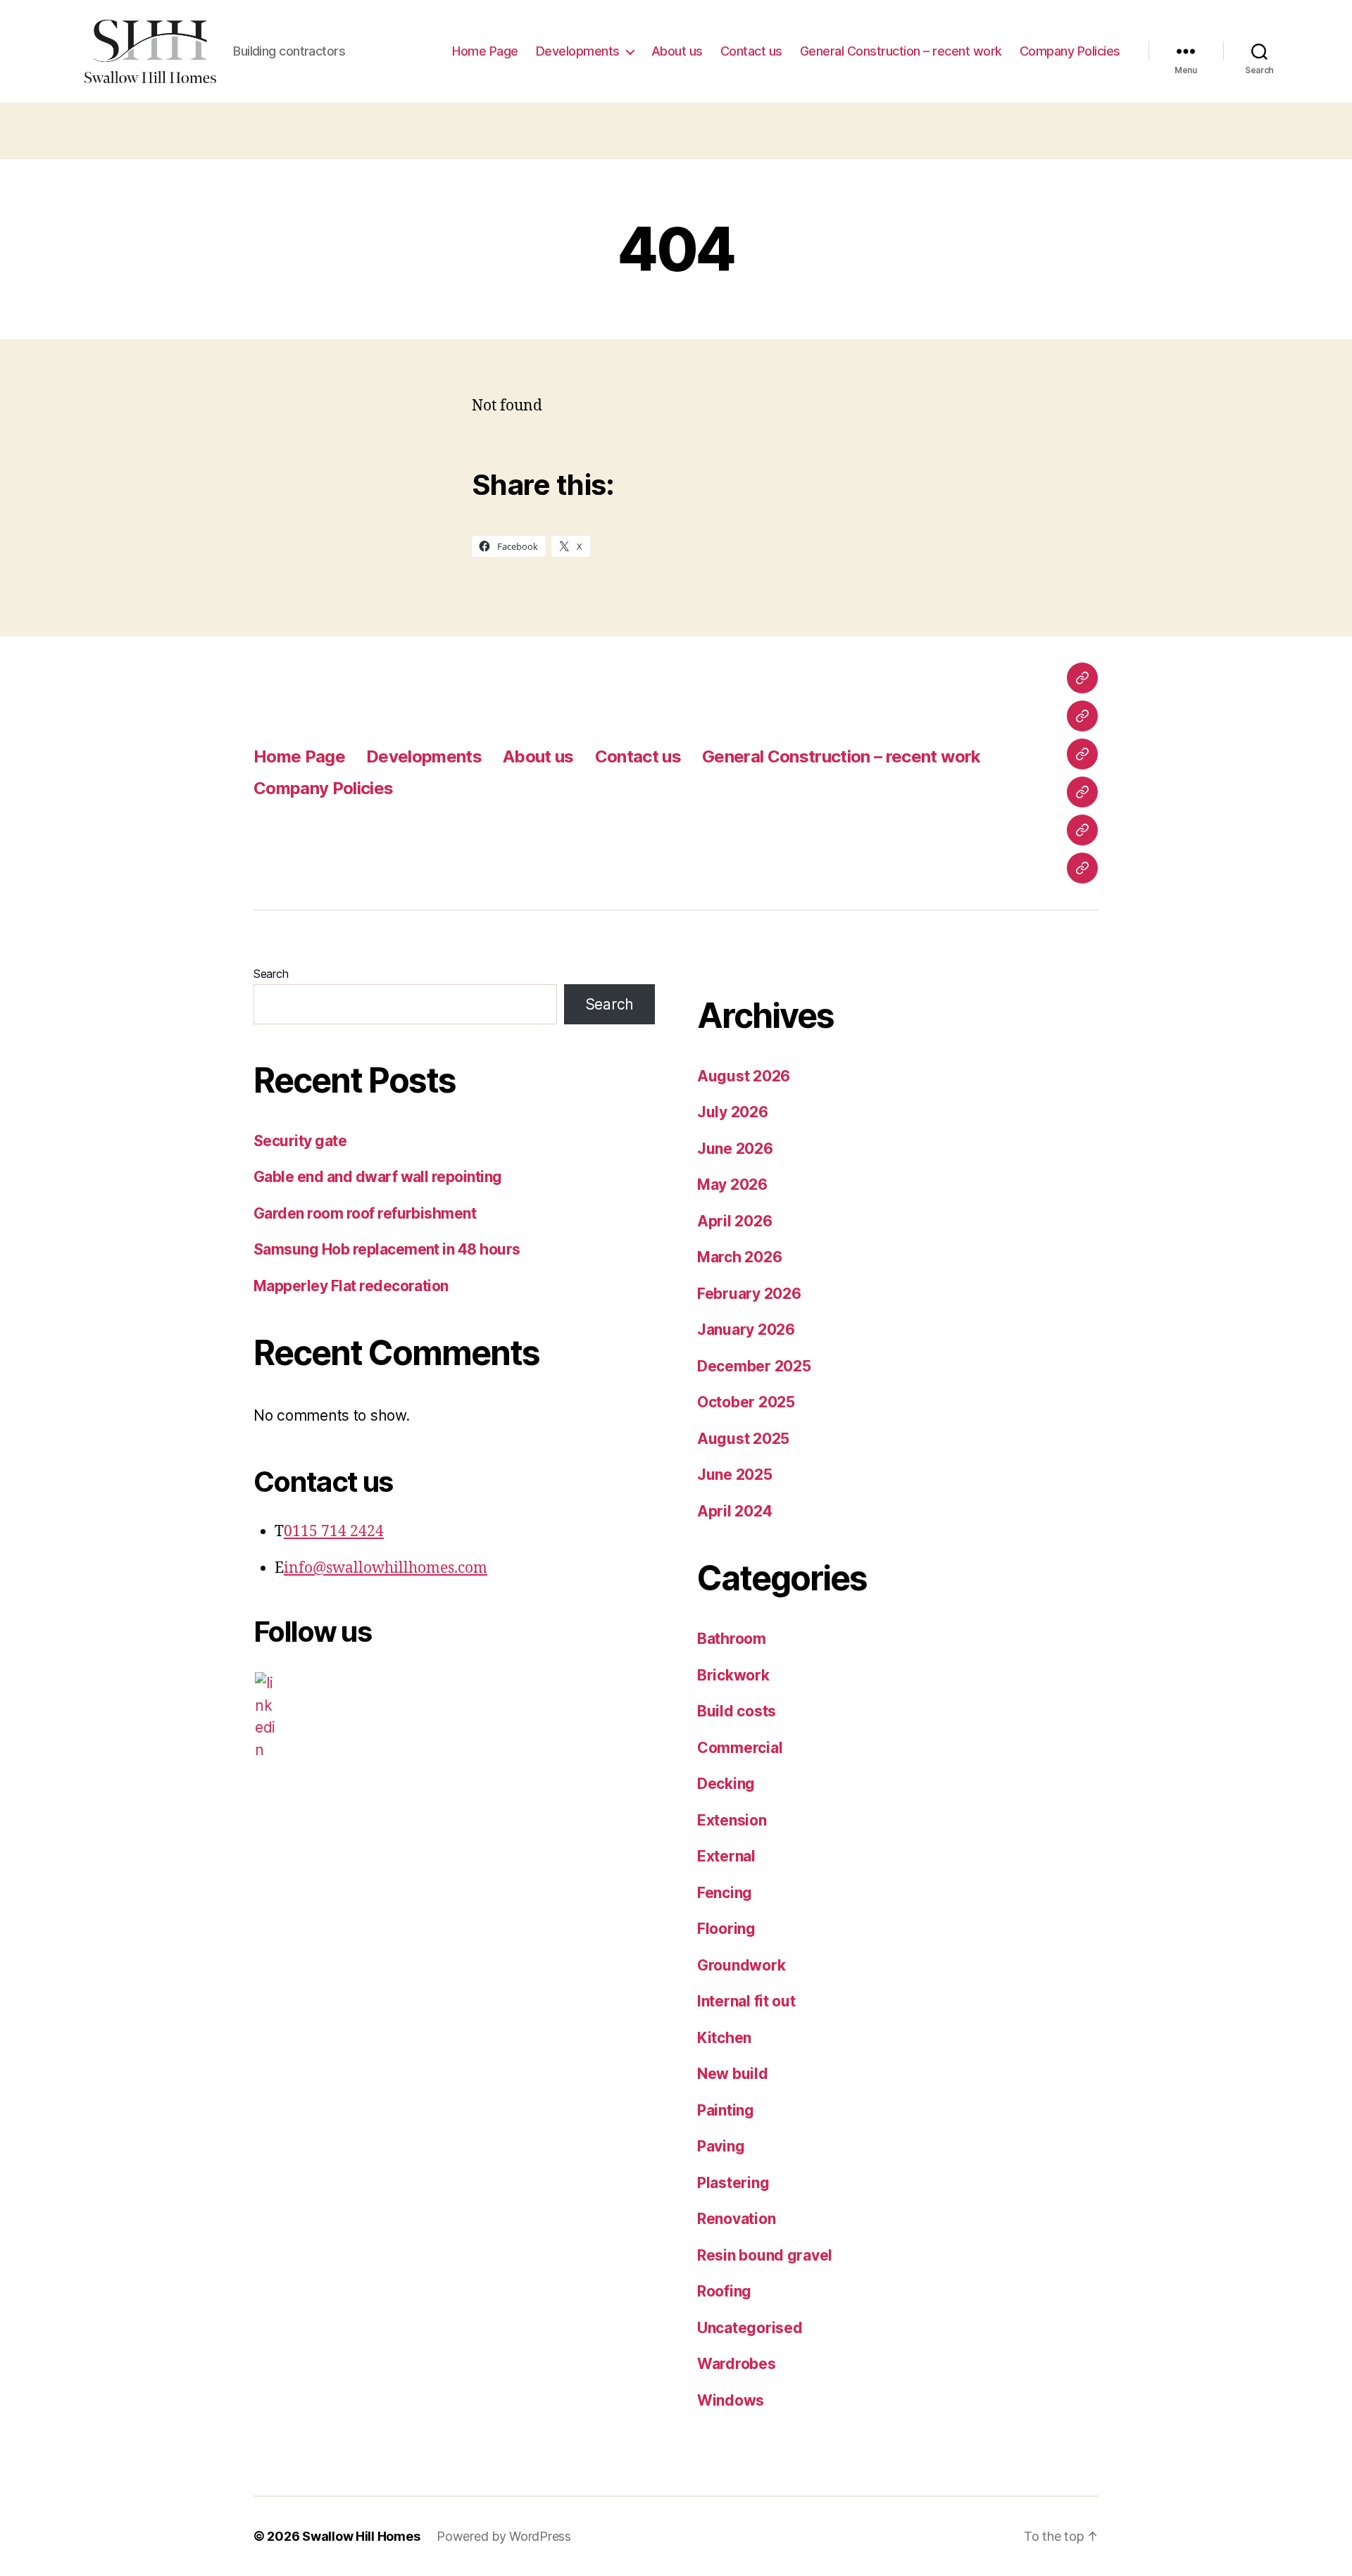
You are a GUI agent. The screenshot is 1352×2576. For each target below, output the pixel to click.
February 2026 (749, 1294)
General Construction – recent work (901, 51)
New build (733, 2074)
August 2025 (743, 1439)
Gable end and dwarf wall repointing (378, 1177)
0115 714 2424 (334, 1532)
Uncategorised (750, 2328)
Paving (721, 2146)
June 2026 (735, 1149)
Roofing (724, 2291)
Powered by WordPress (504, 2536)
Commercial (740, 1748)
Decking (726, 1784)
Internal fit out (746, 2001)
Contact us (751, 51)
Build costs (737, 1711)
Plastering (733, 2183)
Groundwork (741, 1965)
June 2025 (735, 1475)
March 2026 (739, 1257)
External (726, 1856)
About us (677, 51)
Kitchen (724, 2038)
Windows (731, 2400)
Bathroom (732, 1639)
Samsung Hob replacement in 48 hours (387, 1249)
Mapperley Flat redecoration (351, 1286)
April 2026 (734, 1221)
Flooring (726, 1929)
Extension (732, 1820)
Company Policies (1070, 51)
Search (271, 974)
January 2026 (746, 1330)
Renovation (736, 2219)
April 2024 (734, 1511)
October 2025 (746, 1402)
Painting (726, 2110)
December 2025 (754, 1366)
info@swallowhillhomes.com (386, 1568)
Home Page (485, 51)
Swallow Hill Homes (361, 2536)
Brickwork (733, 1675)
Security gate (300, 1141)
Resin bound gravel (765, 2255)
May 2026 (732, 1185)
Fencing (725, 1893)
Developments (578, 51)
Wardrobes (737, 2364)
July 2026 (733, 1112)
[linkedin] (265, 1716)
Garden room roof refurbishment (365, 1213)
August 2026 (744, 1076)
